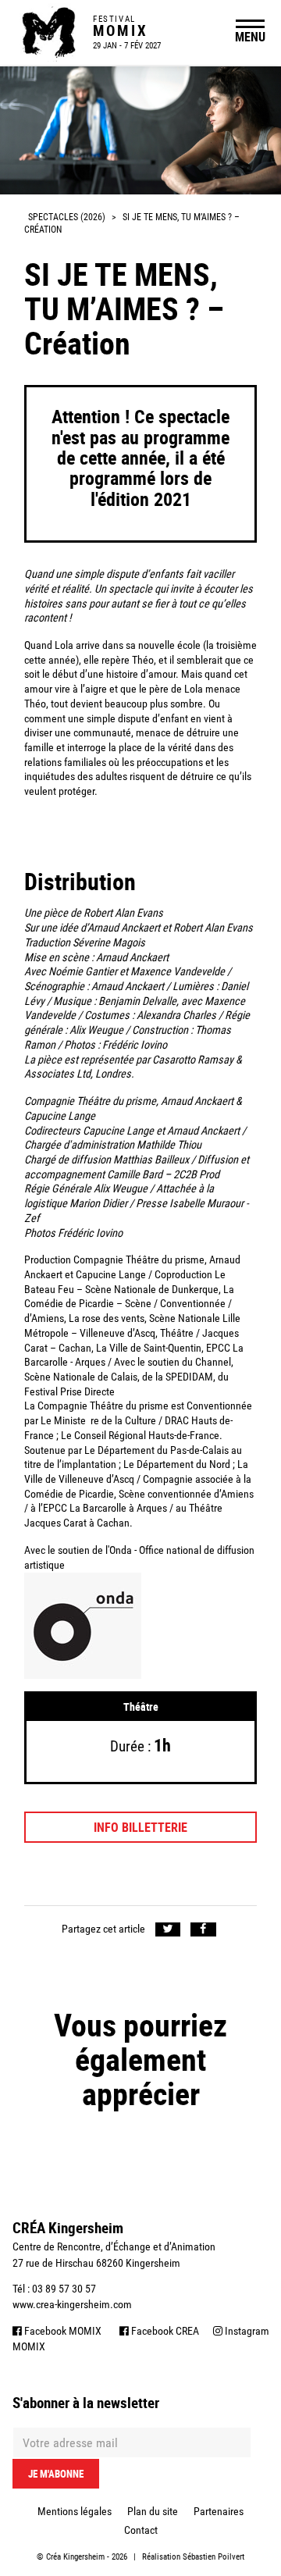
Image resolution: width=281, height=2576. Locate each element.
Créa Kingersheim (75, 2557)
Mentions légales (75, 2511)
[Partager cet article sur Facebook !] (203, 1930)
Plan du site (153, 2511)
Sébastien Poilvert (213, 2557)
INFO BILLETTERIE (140, 1827)
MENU (250, 37)
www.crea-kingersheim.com (72, 2304)
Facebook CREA (164, 2331)
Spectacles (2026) (67, 217)
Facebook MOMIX (62, 2331)
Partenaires (219, 2511)
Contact (141, 2530)
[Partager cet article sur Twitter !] (168, 1930)
